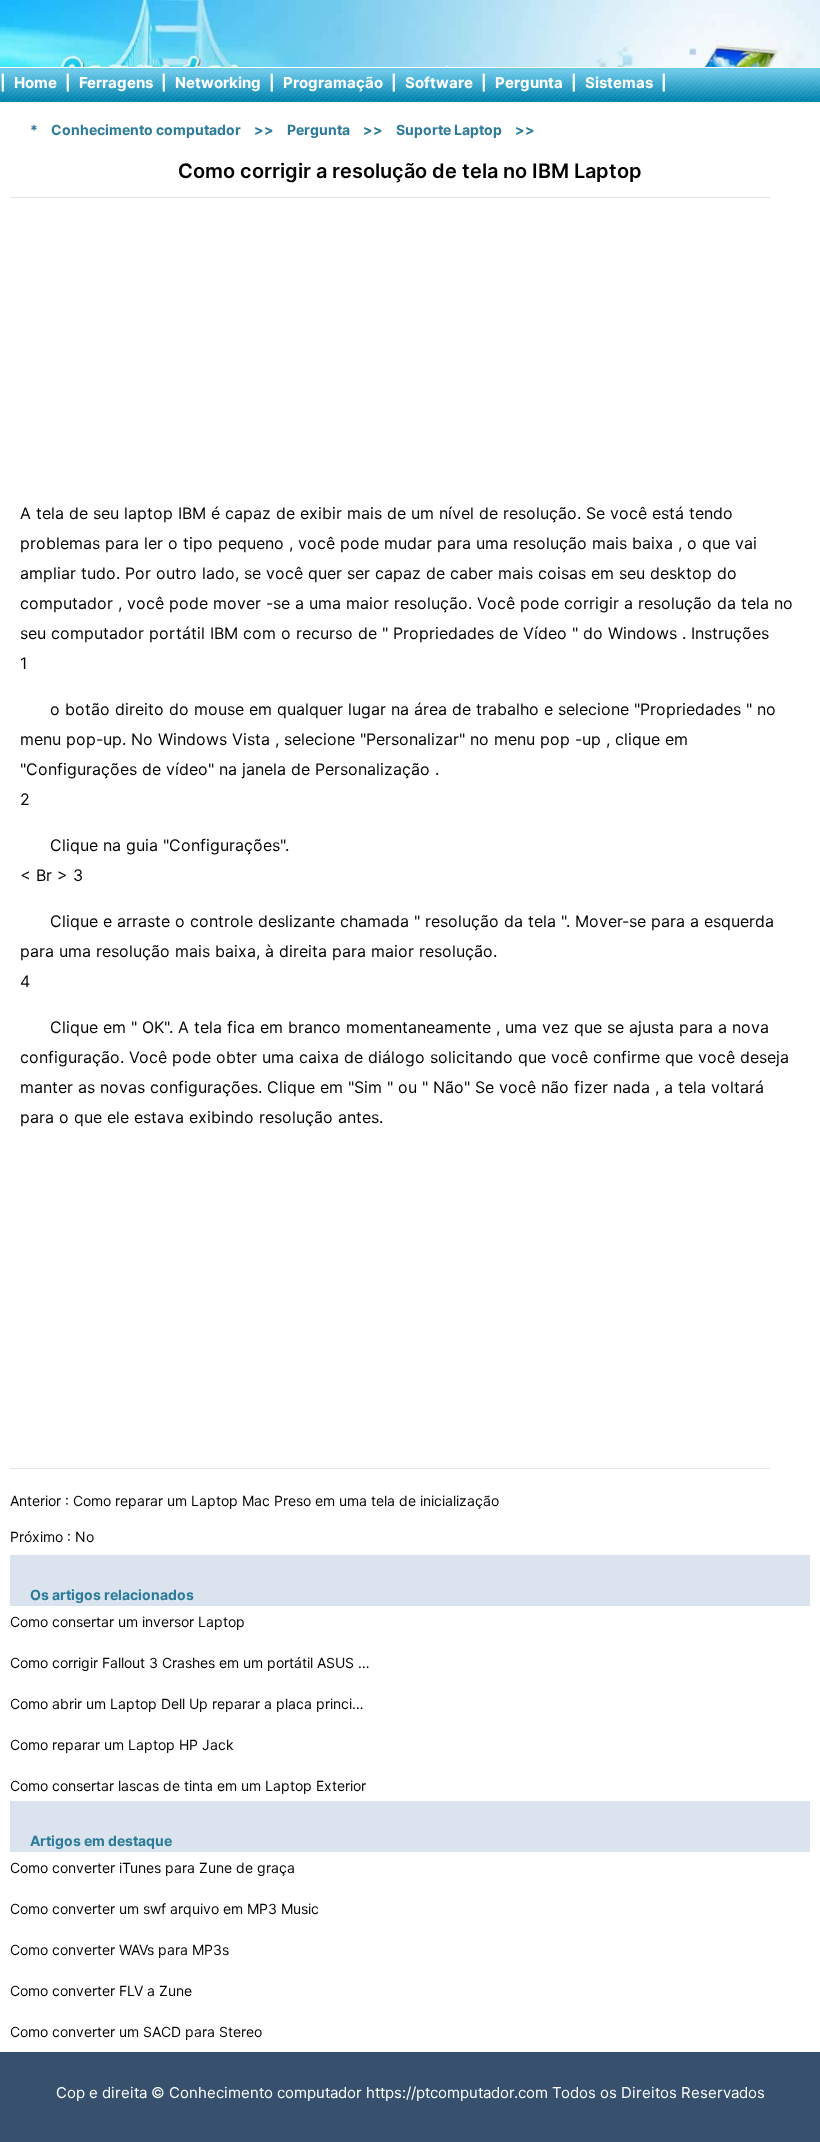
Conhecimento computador (146, 129)
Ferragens (116, 82)
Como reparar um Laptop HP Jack (124, 1744)
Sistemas (619, 82)
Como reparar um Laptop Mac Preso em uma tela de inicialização (288, 1500)
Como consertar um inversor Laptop (129, 1621)
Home (35, 82)
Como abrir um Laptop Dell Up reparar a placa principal (190, 1703)
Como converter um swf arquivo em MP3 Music (166, 1908)
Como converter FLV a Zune (103, 1990)
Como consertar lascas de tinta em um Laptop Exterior (190, 1785)
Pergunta (529, 82)
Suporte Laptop (449, 129)
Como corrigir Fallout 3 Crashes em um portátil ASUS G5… (190, 1662)
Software (439, 82)
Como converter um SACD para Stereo (138, 2031)
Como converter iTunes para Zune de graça (154, 1867)
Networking (218, 82)
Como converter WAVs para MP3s (121, 1949)
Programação (333, 82)
